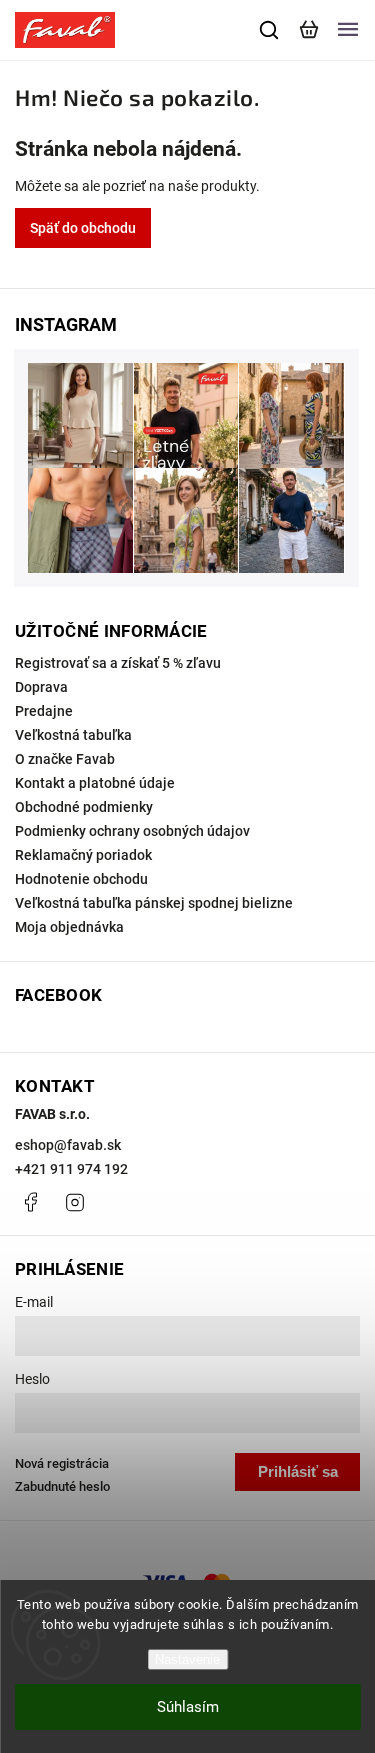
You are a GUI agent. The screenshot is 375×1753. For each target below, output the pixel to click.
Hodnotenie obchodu (81, 879)
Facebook (30, 1202)
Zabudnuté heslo (62, 1486)
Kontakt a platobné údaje (95, 783)
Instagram (75, 1202)
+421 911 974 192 (71, 1169)
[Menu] (348, 30)
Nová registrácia (62, 1463)
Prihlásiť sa (298, 1471)
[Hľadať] (270, 30)
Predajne (44, 711)
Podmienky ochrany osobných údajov (132, 831)
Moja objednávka (69, 927)
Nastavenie (187, 1659)
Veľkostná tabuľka (73, 735)
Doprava (41, 687)
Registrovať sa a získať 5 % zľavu (118, 663)
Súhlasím (188, 1707)
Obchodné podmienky (84, 807)
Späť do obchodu (83, 228)
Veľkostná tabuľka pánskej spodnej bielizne (154, 903)
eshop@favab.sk (68, 1145)
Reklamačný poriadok (83, 855)
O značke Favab (65, 759)
